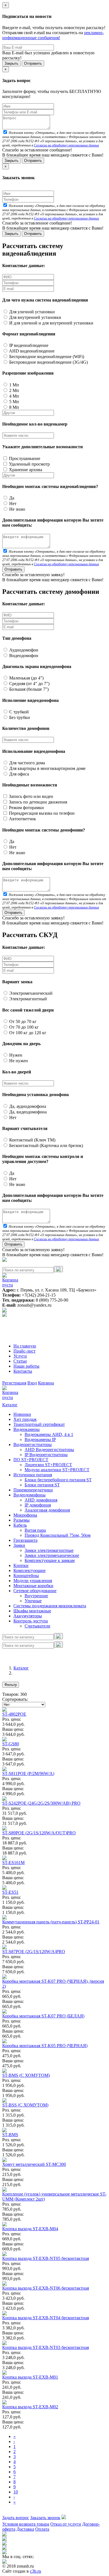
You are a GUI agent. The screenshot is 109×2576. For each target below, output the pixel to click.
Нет (12, 504)
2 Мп (14, 390)
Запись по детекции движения (37, 802)
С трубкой (18, 712)
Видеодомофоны (29, 1495)
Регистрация (14, 1383)
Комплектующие (29, 1570)
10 (16, 2492)
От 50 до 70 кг (22, 1021)
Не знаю (17, 509)
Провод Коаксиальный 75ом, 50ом (58, 1535)
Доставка (25, 2529)
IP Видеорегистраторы (46, 1455)
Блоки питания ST (42, 1485)
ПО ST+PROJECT (31, 1460)
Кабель (20, 1525)
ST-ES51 (10, 1892)
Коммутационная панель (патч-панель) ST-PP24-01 (51, 1922)
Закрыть (11, 63)
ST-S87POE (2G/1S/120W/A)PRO (34, 1952)
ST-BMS (10, 2135)
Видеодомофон (23, 656)
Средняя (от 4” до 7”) (29, 684)
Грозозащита (25, 1540)
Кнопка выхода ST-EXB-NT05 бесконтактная (46, 2258)
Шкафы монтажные (32, 1611)
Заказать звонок (45, 2518)
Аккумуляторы (28, 1616)
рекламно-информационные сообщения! (53, 35)
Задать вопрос (16, 2518)
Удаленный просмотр (29, 464)
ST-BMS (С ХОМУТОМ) (26, 2075)
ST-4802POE (14, 1714)
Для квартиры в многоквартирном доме (47, 768)
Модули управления (33, 1581)
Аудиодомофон (23, 650)
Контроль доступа (31, 1621)
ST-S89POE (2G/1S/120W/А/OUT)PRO (39, 1833)
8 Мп (14, 407)
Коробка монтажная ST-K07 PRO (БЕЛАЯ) (43, 2016)
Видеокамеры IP (40, 1439)
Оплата (42, 2529)
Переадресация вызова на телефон (41, 813)
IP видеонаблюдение (28, 345)
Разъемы (22, 1520)
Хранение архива (25, 470)
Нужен (15, 1055)
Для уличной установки (31, 312)
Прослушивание (24, 458)
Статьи (20, 1361)
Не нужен (18, 1061)
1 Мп (14, 385)
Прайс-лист (24, 1351)
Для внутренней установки (35, 317)
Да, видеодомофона (27, 1112)
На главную (25, 1346)
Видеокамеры (27, 1429)
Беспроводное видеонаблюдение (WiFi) (46, 357)
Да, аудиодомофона (27, 1106)
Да (11, 498)
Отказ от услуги (66, 2524)
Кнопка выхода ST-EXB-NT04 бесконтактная (46, 2318)
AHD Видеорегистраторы (49, 1450)
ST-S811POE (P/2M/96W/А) (28, 1773)
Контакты (23, 1371)
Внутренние (36, 1596)
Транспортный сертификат (39, 1424)
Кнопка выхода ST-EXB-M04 (30, 2229)
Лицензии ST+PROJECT (48, 1465)
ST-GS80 (11, 1744)
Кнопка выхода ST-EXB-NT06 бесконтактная (46, 2288)
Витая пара (35, 1530)
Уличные (33, 1601)
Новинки (22, 1414)
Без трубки (19, 717)
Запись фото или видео (30, 796)
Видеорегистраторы (33, 1445)
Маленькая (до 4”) (26, 678)
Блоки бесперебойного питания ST (58, 1480)
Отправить (33, 63)
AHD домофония (41, 1500)
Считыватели (37, 1626)
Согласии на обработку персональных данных (66, 145)
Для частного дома (27, 763)
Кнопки (21, 1565)
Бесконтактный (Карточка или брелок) (46, 1145)
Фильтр (11, 1685)
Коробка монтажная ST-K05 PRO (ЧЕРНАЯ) (45, 2046)
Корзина (46, 1383)
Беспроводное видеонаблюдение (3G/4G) (48, 362)
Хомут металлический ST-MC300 (34, 2164)
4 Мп (14, 396)
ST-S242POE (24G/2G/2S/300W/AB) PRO (41, 1803)
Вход (32, 1383)
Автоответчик (22, 819)
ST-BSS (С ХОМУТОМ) (25, 2105)
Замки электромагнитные (49, 1550)
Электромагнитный (28, 999)
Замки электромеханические (52, 1555)
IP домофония (38, 1505)
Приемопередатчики (33, 1490)
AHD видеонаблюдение (31, 351)
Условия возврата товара (26, 2524)
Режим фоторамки (26, 808)
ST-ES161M (13, 1862)
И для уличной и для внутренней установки (51, 323)
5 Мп (14, 402)
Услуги (20, 1356)
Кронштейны (26, 1576)
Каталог (10, 1405)
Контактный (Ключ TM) (32, 1140)
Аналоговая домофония (47, 1510)
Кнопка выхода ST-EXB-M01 (30, 2377)
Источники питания (33, 1475)
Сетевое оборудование (35, 1591)
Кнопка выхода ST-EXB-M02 (30, 2407)
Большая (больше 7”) (28, 689)
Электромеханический (30, 993)
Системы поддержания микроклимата (50, 1606)
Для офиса (19, 774)
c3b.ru (35, 2571)
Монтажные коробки (33, 1586)
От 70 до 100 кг (23, 1027)
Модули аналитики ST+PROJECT (57, 1470)
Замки (19, 1545)
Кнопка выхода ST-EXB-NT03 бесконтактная (46, 2347)
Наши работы (26, 1366)
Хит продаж (25, 1419)
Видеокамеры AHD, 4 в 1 (49, 1434)
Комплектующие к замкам (50, 1560)
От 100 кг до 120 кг (27, 1033)
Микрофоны (25, 1515)
